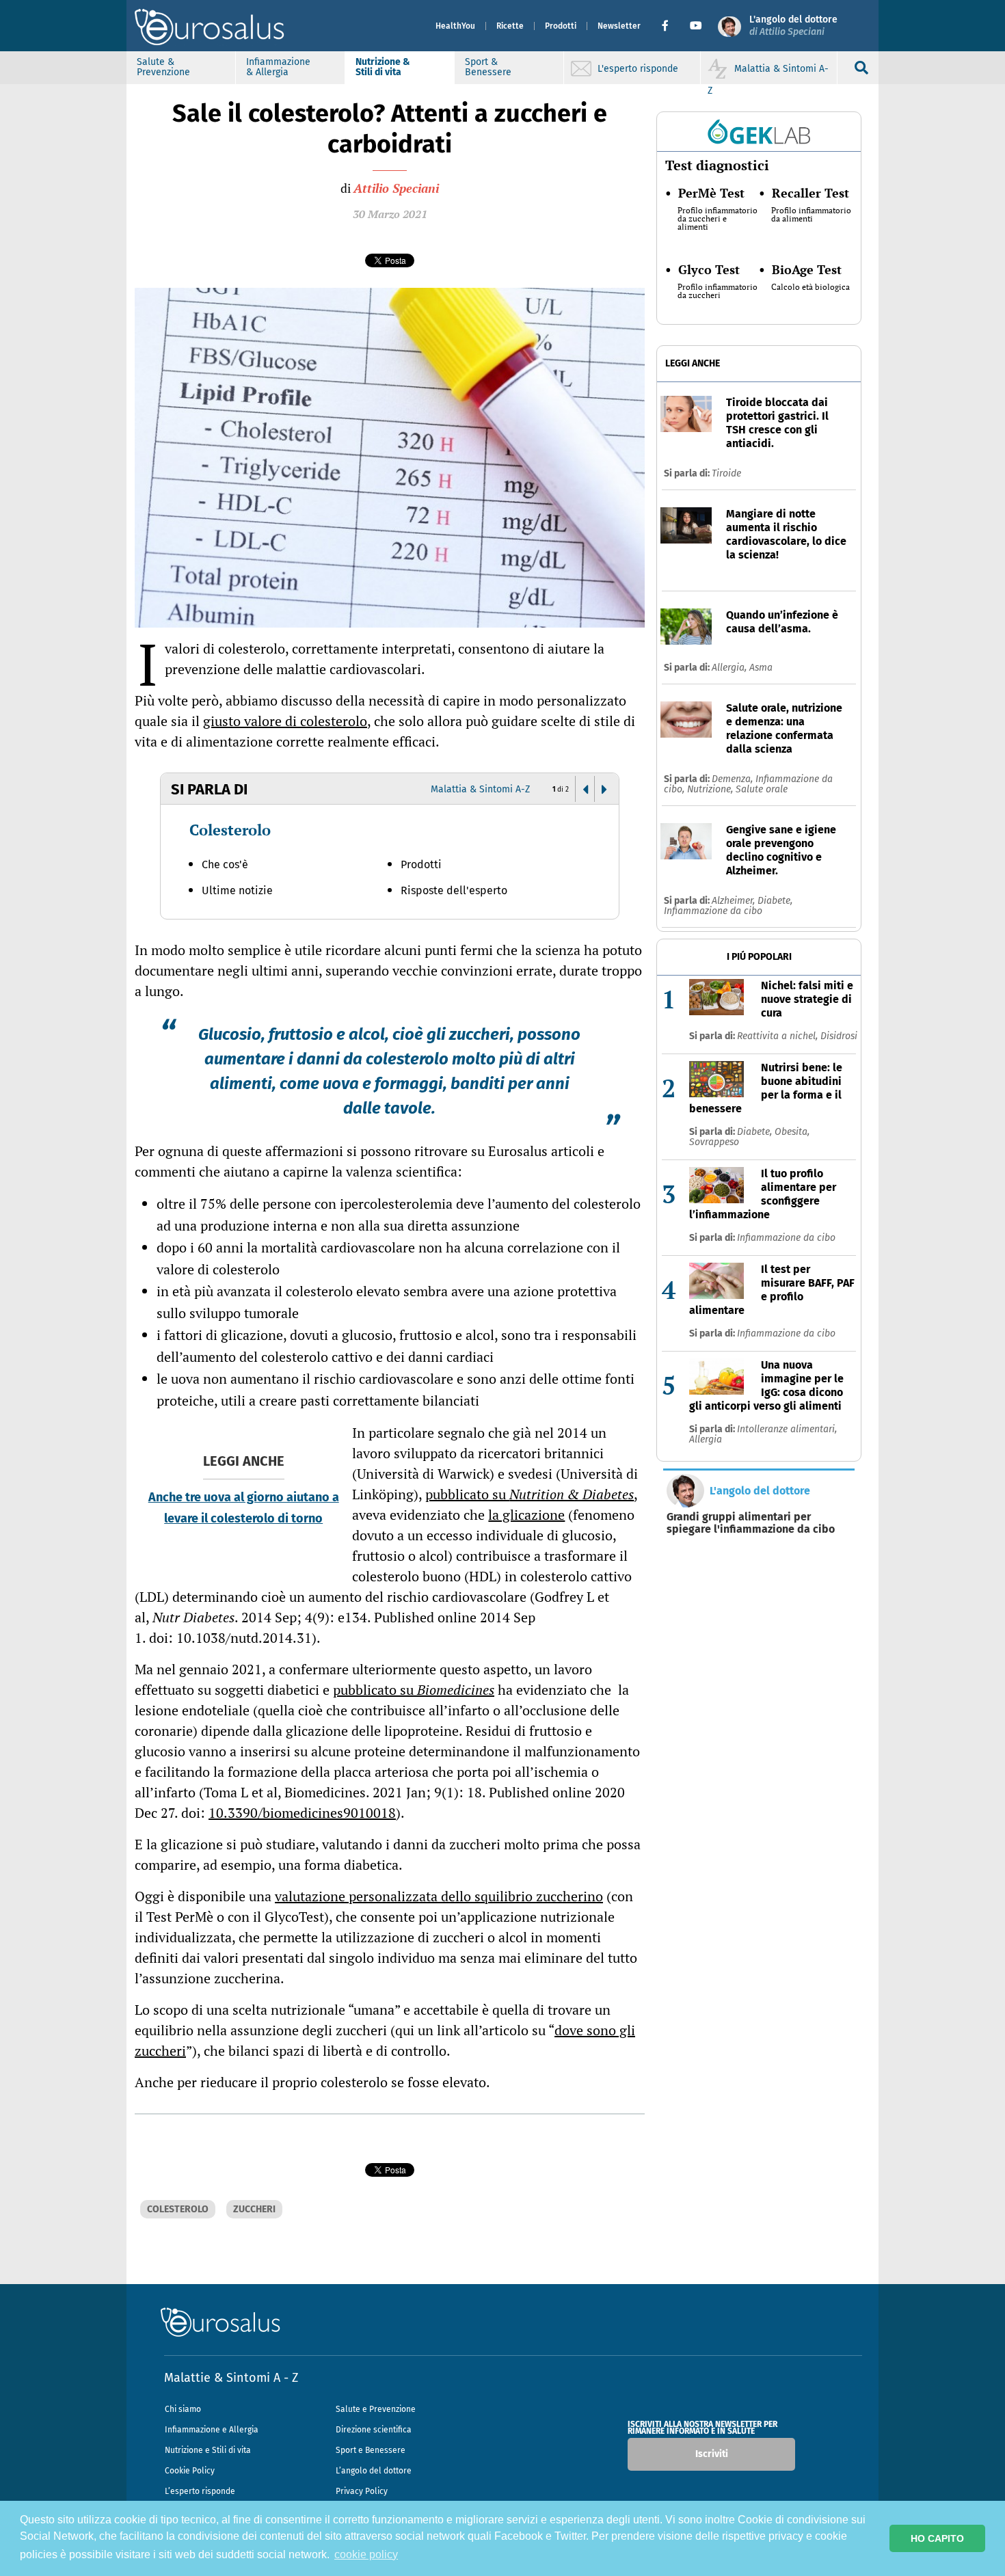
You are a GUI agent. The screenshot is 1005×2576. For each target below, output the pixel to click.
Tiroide (726, 473)
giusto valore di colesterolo (285, 721)
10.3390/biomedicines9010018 (302, 1813)
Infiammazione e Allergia (212, 2430)
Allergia (706, 1439)
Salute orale (762, 789)
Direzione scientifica (374, 2430)
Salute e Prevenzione (376, 2409)
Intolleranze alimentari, (787, 1429)
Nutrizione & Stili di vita (383, 67)
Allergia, (731, 668)
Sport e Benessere (371, 2450)
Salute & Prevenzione (163, 67)
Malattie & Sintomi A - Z (231, 2378)
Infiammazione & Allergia (278, 67)
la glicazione (526, 1515)
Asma (761, 668)
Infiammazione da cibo (713, 911)
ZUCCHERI (254, 2209)
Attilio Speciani (396, 188)
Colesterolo (230, 830)
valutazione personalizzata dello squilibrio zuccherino (439, 1896)
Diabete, (775, 901)
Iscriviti (712, 2454)
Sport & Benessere (488, 67)
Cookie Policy (190, 2471)
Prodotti (561, 26)
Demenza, (734, 779)
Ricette (510, 26)
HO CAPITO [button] (937, 2538)
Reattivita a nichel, (779, 1036)
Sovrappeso (714, 1142)
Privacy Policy (362, 2491)
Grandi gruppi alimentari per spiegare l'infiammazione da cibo (751, 1523)
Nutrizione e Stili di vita (208, 2450)
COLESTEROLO (178, 2209)
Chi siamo (183, 2409)
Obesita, (792, 1132)
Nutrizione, (711, 789)
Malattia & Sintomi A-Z (480, 789)
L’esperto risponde (200, 2491)
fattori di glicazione (224, 1335)
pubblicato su (530, 1494)
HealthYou (455, 26)
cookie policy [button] (366, 2554)
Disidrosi (839, 1036)
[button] (670, 26)
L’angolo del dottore (374, 2471)
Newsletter (619, 26)
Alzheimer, (735, 901)
